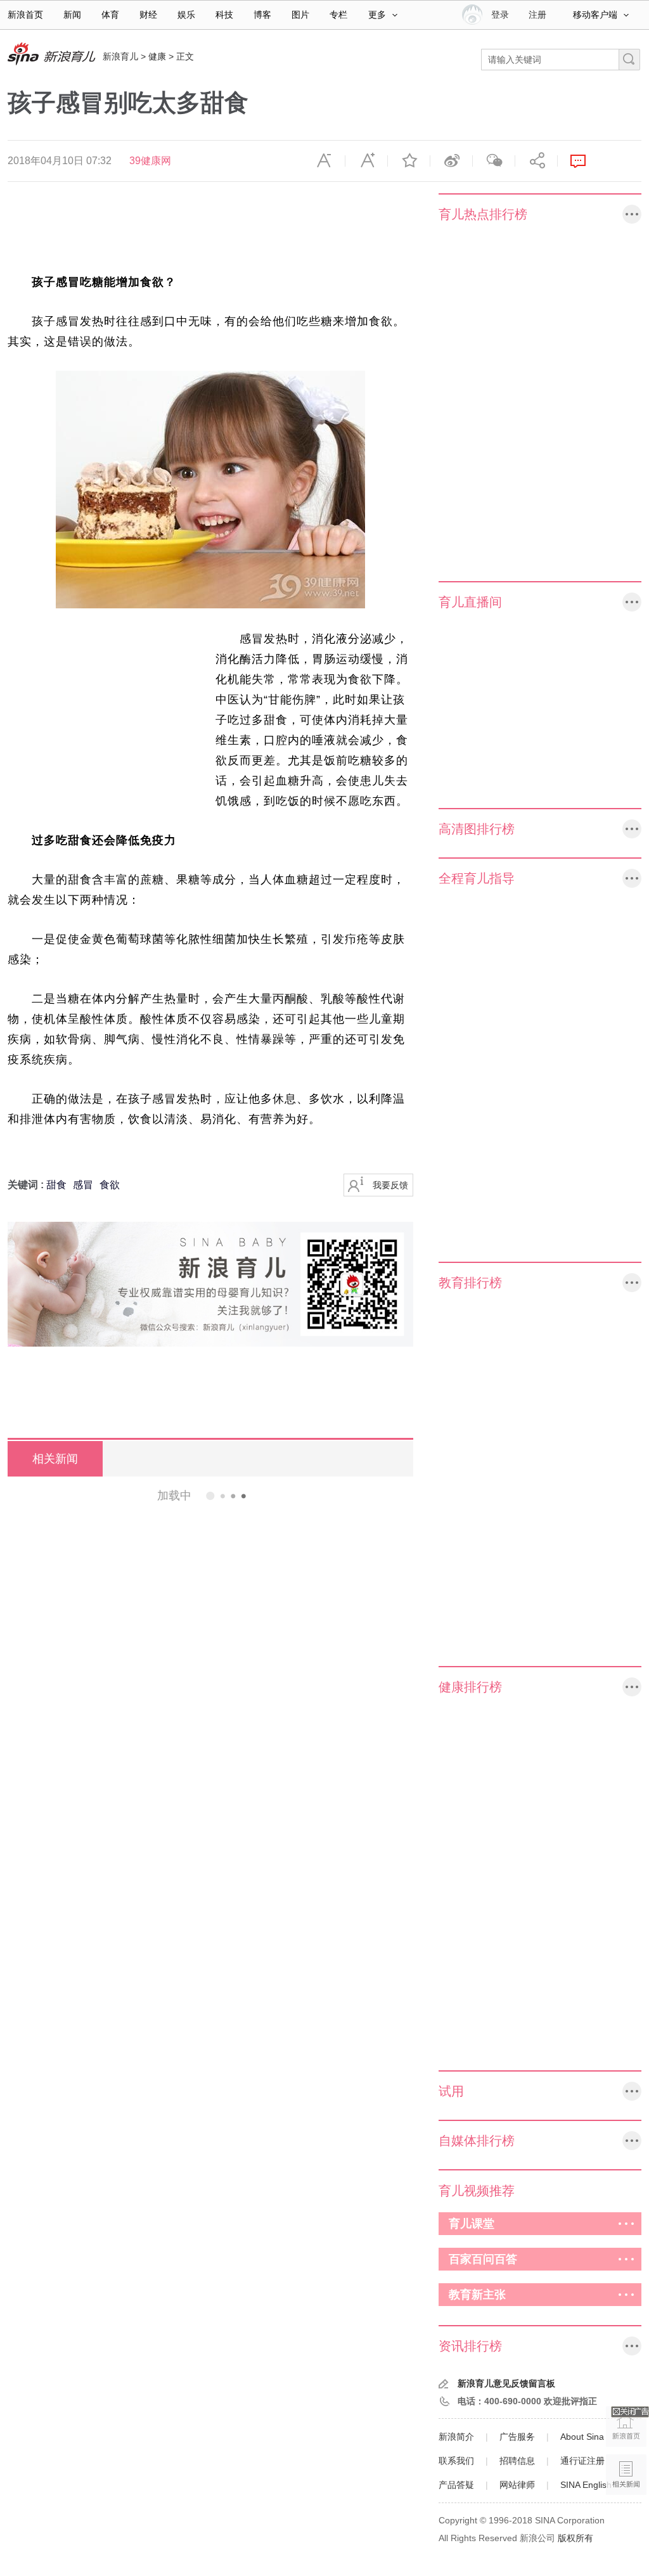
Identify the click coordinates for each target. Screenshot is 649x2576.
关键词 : (27, 1185)
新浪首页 (25, 15)
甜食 (56, 1185)
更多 (377, 15)
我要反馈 (390, 1185)
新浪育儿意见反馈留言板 (506, 2383)
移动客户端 (595, 15)
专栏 (338, 15)
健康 (157, 56)
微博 (451, 161)
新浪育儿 (120, 56)
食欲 (110, 1185)
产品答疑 (456, 2485)
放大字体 (366, 161)
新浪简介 (456, 2437)
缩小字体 (324, 161)
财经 (148, 15)
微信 (494, 161)
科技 (224, 15)
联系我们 (456, 2461)
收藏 (409, 161)
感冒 (83, 1185)
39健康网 (150, 161)
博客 (262, 15)
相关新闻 (55, 1459)
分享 (536, 161)
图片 (300, 15)
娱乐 (186, 15)
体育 (110, 15)
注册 (537, 15)
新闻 (72, 15)
